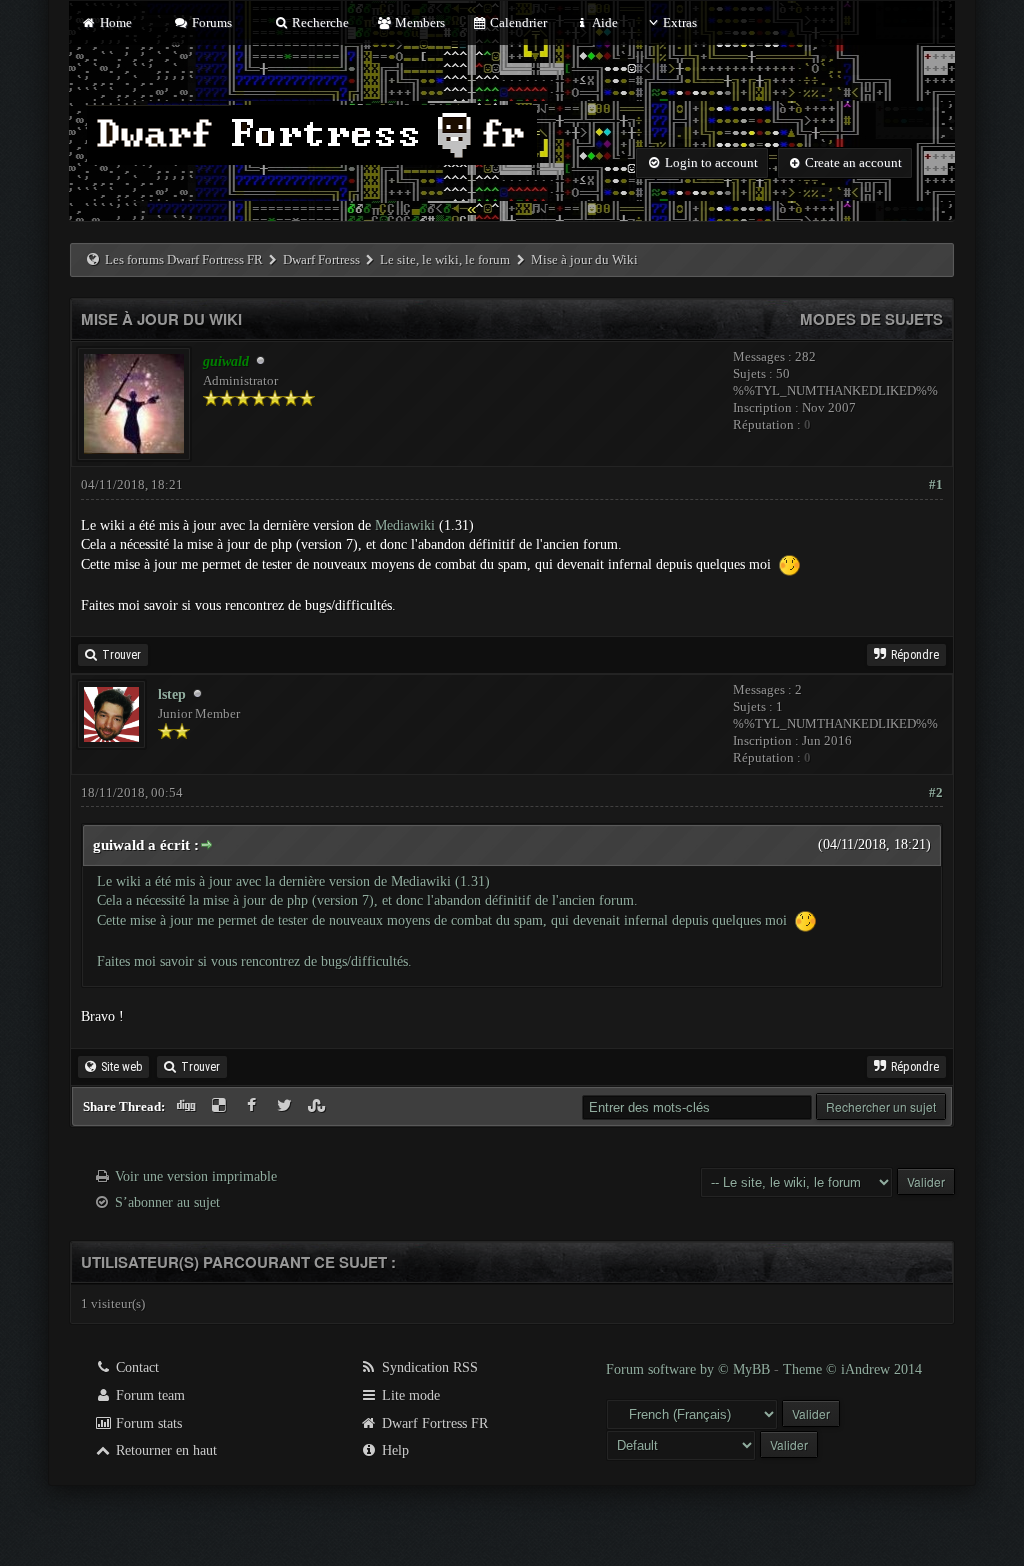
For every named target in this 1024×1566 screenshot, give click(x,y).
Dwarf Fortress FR (433, 1423)
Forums (210, 22)
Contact (135, 1367)
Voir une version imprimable (196, 1176)
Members (418, 22)
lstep (172, 694)
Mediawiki (405, 525)
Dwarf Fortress (321, 259)
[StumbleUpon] (318, 1106)
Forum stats (147, 1423)
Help (393, 1450)
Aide (603, 22)
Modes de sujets (871, 319)
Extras (680, 22)
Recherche (319, 22)
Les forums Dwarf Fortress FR (184, 259)
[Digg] (188, 1106)
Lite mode (409, 1395)
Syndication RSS (428, 1367)
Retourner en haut (164, 1450)
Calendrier (517, 22)
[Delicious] (221, 1106)
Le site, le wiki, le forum (445, 259)
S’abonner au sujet (167, 1202)
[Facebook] (253, 1106)
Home (114, 22)
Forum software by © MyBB (690, 1369)
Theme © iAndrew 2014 (852, 1369)
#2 (936, 792)
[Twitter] (286, 1106)
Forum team (148, 1395)
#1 (936, 484)
